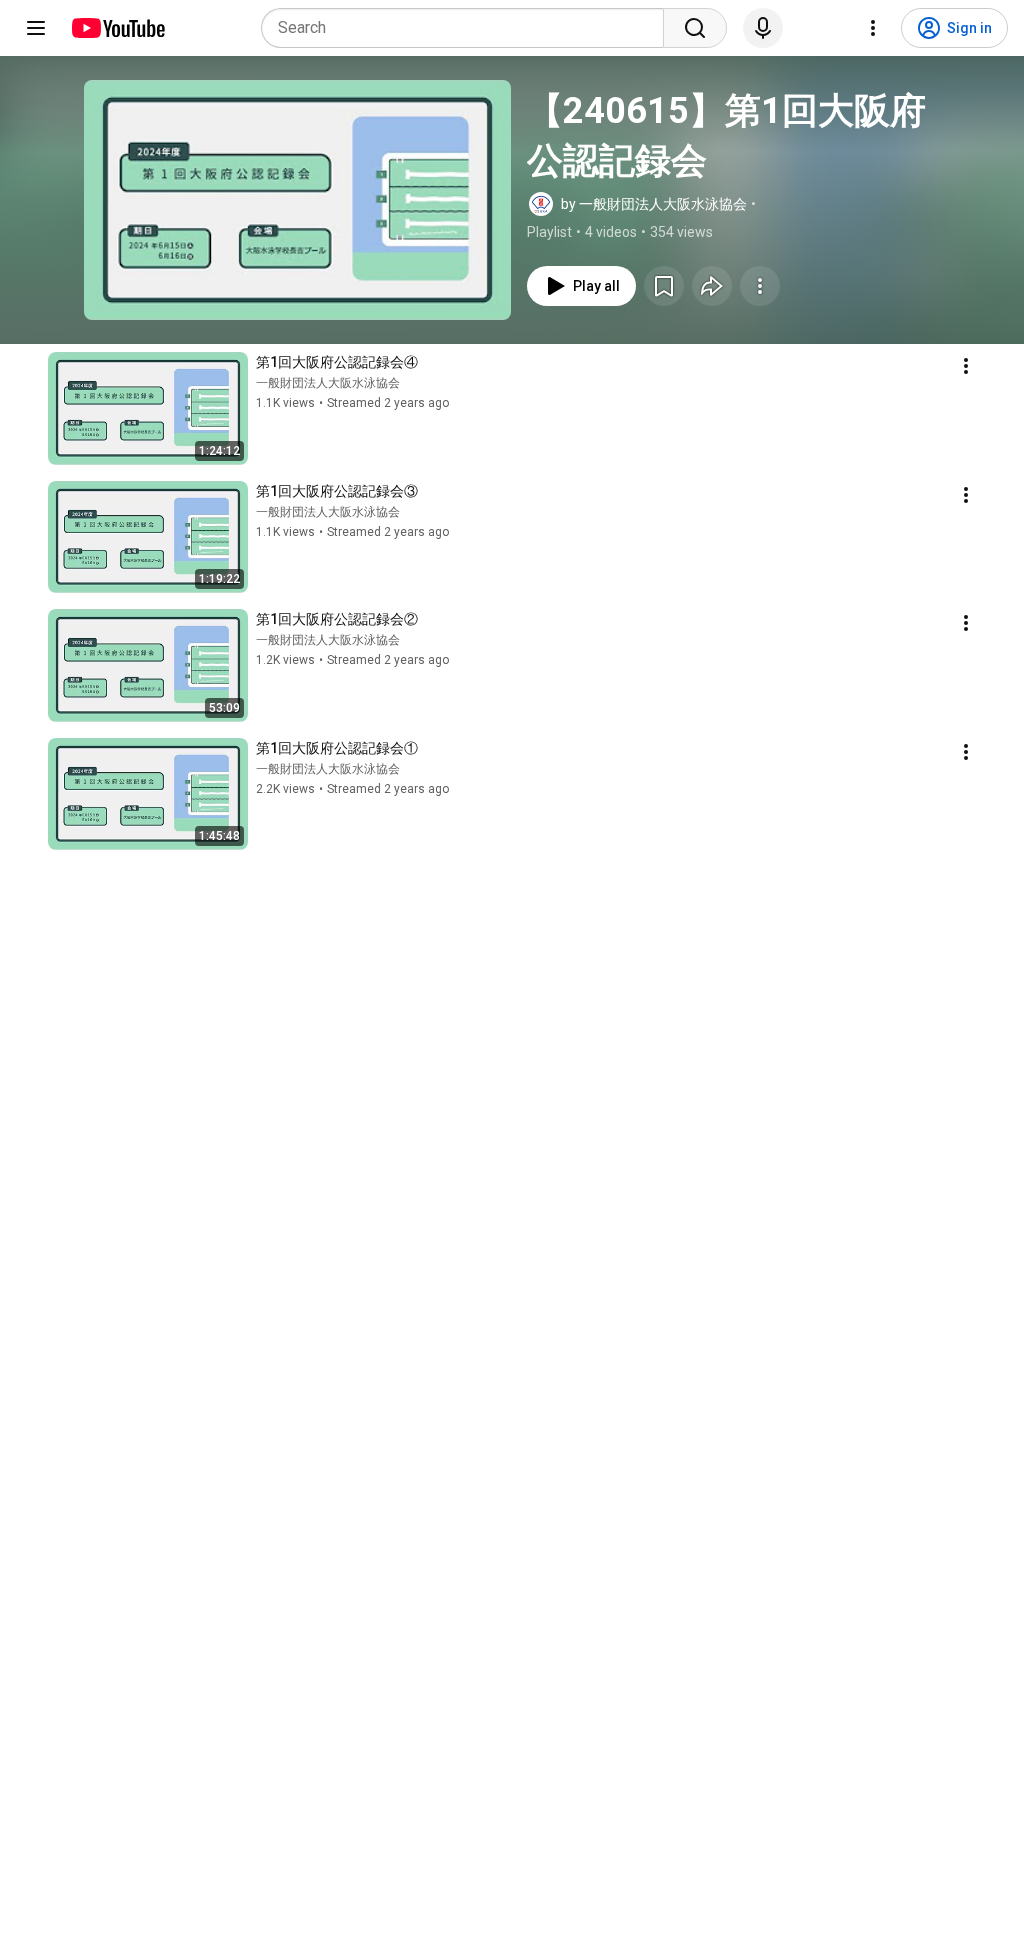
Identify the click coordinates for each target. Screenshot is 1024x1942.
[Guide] (36, 28)
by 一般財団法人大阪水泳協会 (654, 204)
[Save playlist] (664, 286)
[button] (297, 200)
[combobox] (468, 28)
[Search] (695, 28)
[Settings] (873, 28)
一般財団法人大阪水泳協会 (328, 383)
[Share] (712, 286)
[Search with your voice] (763, 28)
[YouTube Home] (117, 28)
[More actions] (760, 286)
